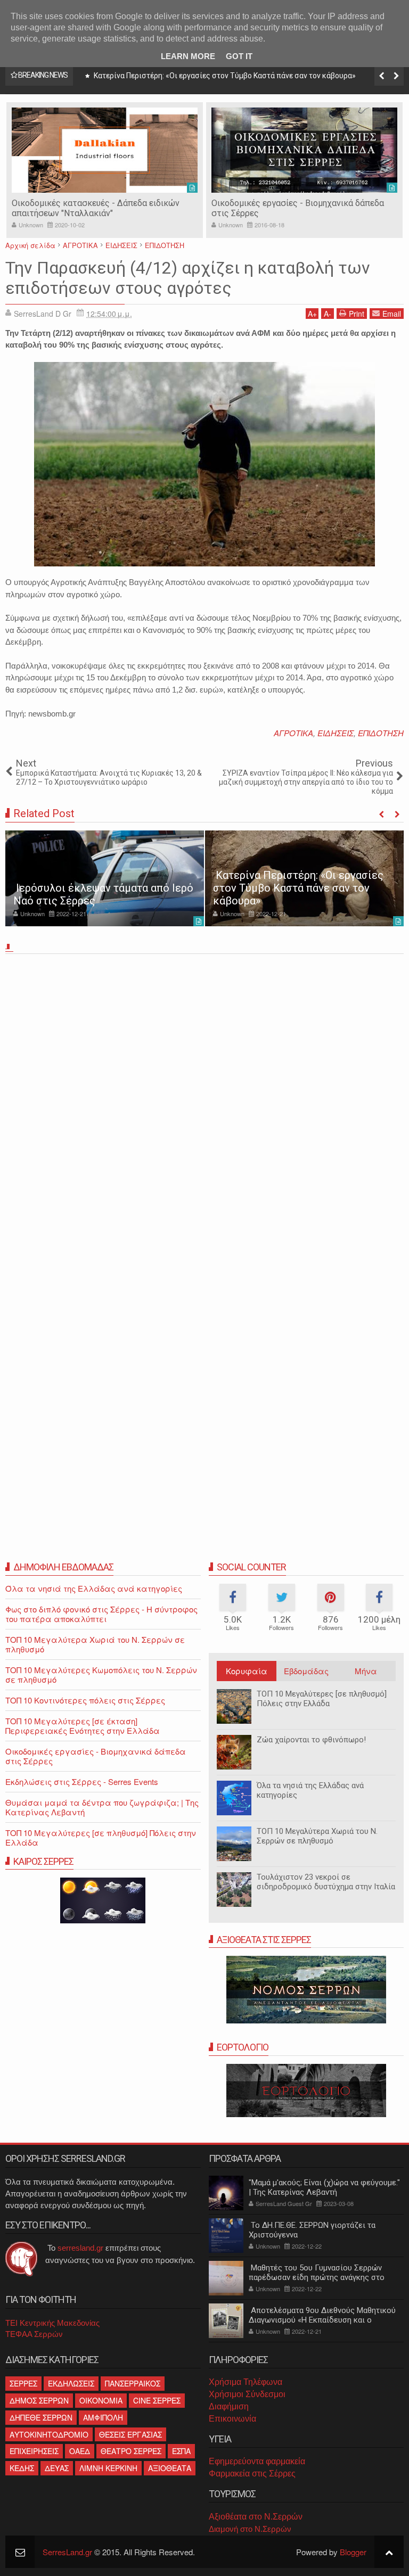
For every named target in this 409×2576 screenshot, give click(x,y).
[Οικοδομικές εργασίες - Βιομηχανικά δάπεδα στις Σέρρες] (304, 150)
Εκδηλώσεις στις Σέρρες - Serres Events (82, 1781)
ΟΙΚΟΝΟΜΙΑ (101, 2400)
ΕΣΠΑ (181, 2451)
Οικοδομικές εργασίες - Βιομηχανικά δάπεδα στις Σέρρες (96, 1756)
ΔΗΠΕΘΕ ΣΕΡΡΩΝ (41, 2417)
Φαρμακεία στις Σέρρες (252, 2474)
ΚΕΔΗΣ (22, 2468)
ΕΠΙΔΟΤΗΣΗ (381, 733)
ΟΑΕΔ (80, 2451)
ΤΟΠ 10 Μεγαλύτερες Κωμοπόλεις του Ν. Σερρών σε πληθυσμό (101, 1674)
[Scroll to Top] (389, 2552)
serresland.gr (80, 2248)
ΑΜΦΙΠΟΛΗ (103, 2417)
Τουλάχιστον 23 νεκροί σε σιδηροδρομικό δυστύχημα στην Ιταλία (326, 1882)
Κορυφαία (247, 1671)
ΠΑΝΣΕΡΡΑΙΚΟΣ (133, 2383)
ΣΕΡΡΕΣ (23, 2383)
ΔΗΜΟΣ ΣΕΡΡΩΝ (39, 2400)
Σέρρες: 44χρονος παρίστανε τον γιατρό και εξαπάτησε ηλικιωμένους (302, 894)
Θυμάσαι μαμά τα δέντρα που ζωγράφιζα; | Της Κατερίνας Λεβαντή (102, 1807)
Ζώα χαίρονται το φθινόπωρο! (311, 1740)
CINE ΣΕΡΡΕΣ (157, 2400)
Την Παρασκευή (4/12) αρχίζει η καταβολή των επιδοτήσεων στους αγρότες (188, 278)
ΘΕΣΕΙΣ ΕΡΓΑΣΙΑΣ (130, 2434)
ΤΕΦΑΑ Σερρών (34, 2334)
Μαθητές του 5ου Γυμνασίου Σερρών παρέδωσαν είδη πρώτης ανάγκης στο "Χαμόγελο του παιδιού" (317, 2277)
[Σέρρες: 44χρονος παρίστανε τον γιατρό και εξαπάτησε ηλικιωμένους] (304, 878)
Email (392, 314)
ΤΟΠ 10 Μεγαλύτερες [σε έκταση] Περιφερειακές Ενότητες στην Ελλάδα (83, 1726)
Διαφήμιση (229, 2406)
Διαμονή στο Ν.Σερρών (250, 2529)
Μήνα (366, 1671)
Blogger (353, 2552)
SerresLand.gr (67, 2552)
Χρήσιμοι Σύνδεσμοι (247, 2394)
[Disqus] (204, 1107)
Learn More (188, 56)
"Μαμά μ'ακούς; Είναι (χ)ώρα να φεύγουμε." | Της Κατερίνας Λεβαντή (324, 2187)
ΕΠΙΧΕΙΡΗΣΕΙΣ (34, 2451)
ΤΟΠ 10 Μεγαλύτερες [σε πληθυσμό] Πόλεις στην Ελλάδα (322, 1699)
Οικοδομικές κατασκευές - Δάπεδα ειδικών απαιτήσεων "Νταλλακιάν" (96, 208)
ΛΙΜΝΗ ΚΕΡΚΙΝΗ (108, 2468)
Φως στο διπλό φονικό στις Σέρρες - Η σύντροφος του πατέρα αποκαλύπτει (101, 1614)
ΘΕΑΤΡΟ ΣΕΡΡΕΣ (131, 2451)
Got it (239, 56)
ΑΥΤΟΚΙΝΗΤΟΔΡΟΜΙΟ (49, 2434)
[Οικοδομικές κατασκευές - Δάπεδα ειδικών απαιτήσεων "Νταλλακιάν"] (105, 150)
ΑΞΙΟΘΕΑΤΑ (170, 2468)
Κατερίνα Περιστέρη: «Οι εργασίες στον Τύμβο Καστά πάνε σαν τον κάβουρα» (224, 76)
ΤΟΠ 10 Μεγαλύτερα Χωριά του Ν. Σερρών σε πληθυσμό (317, 1836)
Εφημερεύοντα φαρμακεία (257, 2461)
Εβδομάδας (306, 1671)
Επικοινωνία (232, 2419)
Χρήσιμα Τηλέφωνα (246, 2382)
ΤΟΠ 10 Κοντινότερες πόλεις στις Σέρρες (85, 1700)
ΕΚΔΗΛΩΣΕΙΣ (71, 2383)
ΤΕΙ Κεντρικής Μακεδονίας (52, 2323)
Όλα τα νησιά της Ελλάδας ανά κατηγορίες (310, 1790)
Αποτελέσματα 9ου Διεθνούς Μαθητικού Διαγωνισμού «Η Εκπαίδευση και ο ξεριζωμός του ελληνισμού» (322, 2320)
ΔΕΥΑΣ (57, 2468)
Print (357, 314)
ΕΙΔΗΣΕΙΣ (336, 733)
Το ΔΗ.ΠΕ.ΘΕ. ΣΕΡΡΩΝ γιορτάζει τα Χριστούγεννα (312, 2230)
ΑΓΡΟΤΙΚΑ (293, 733)
